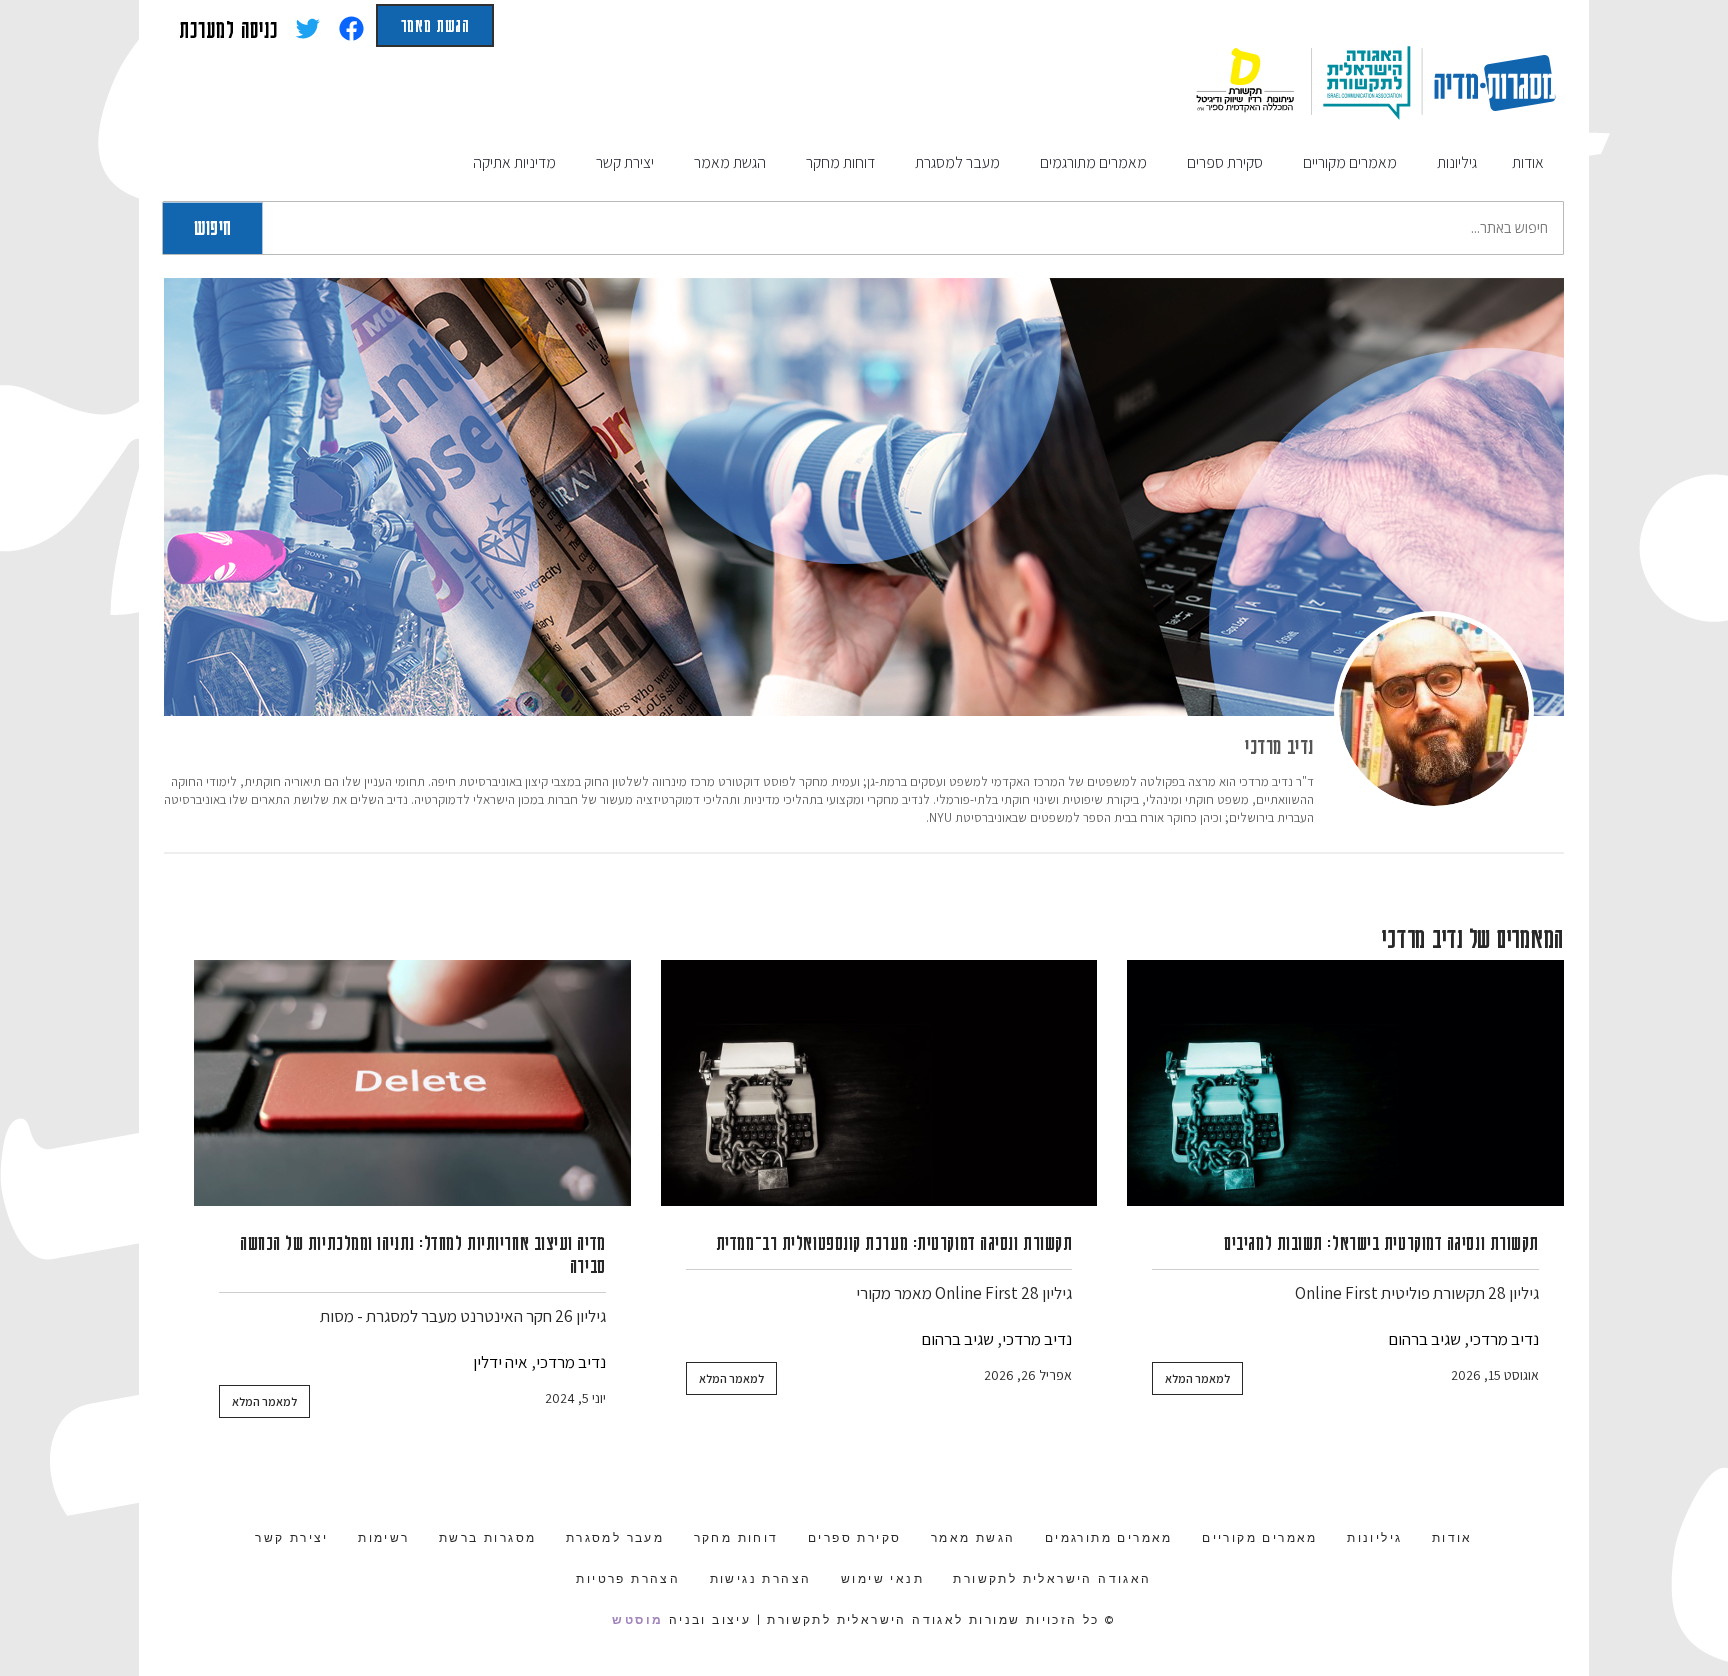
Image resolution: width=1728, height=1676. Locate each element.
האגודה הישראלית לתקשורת (1052, 1579)
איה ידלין (500, 1362)
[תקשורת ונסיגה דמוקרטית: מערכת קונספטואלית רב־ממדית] (879, 1083)
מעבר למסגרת (615, 1538)
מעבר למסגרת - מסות (388, 1316)
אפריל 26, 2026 (1028, 1375)
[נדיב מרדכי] (1434, 711)
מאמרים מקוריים (1260, 1538)
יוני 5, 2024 (575, 1398)
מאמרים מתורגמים (1109, 1538)
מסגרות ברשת (487, 1538)
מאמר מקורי (894, 1293)
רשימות (383, 1538)
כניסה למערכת (228, 29)
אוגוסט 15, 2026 (1495, 1375)
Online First (1336, 1293)
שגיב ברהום (1424, 1339)
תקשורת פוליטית (1433, 1293)
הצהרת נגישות (761, 1579)
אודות (1452, 1538)
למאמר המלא (1197, 1378)
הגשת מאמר (435, 25)
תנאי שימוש (882, 1579)
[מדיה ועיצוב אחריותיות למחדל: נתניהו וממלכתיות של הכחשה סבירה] (412, 1083)
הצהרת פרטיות (628, 1579)
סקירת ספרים (854, 1538)
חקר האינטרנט (506, 1316)
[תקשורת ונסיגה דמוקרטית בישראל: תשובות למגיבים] (1345, 1083)
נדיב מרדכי (1279, 745)
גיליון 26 (580, 1316)
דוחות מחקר (736, 1538)
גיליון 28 (1513, 1293)
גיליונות (1374, 1538)
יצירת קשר (292, 1538)
